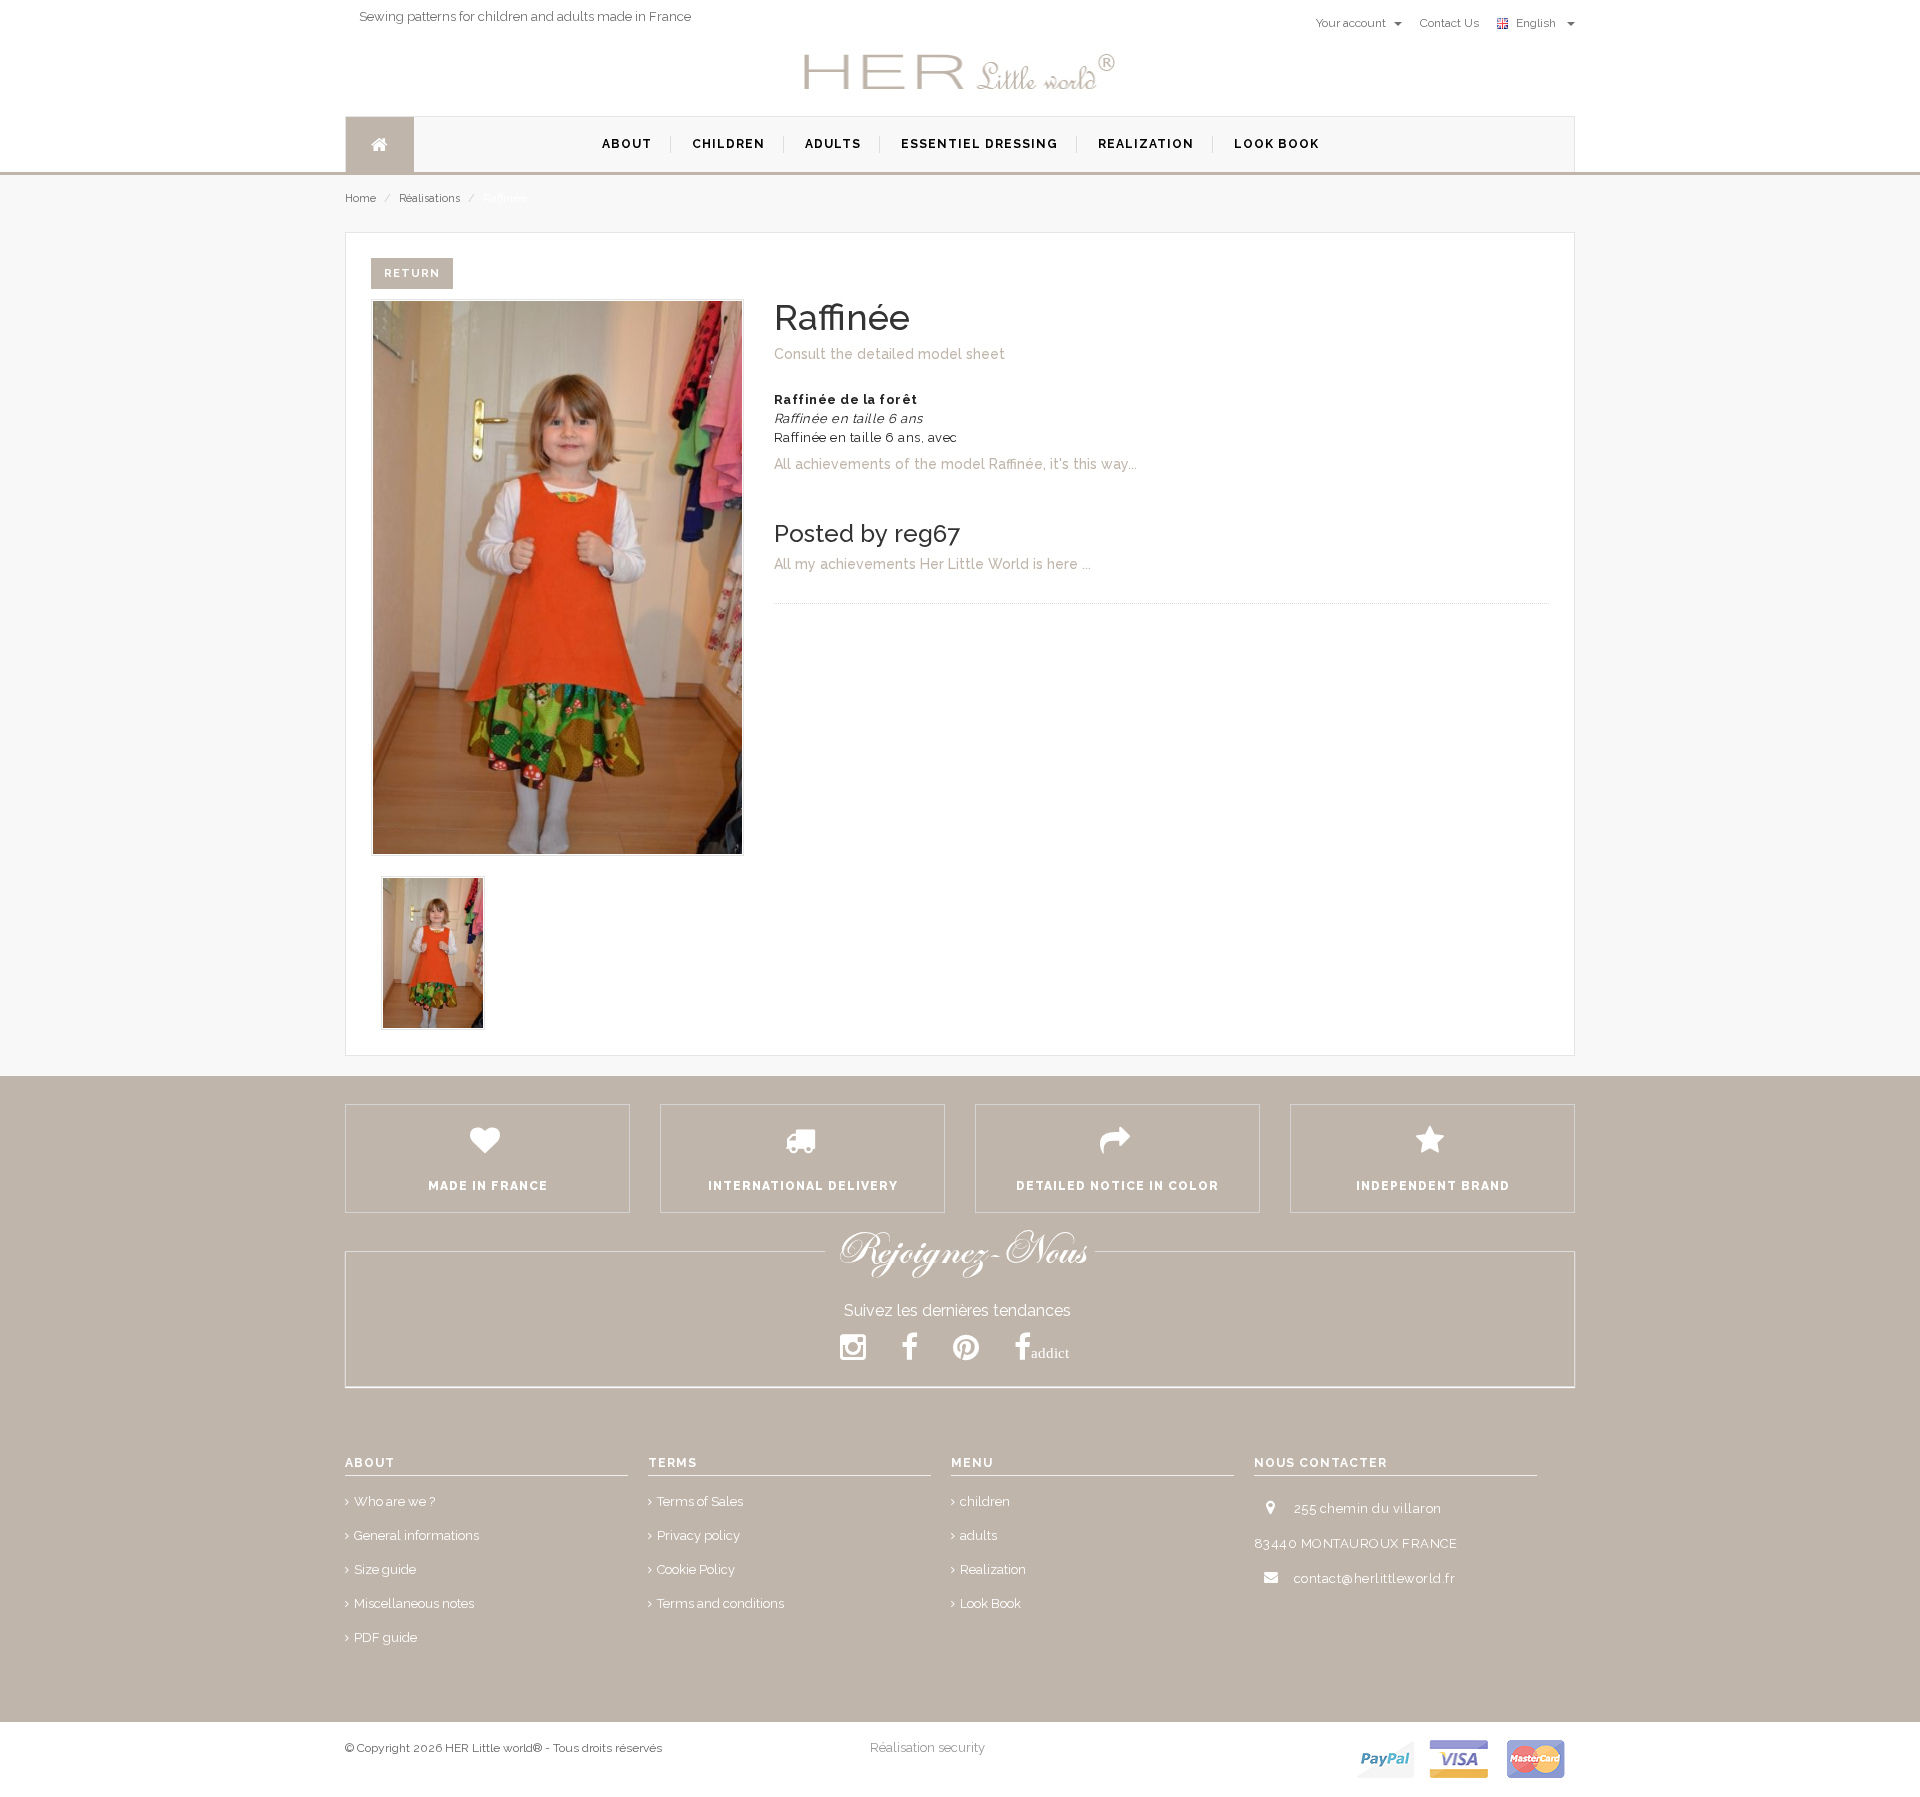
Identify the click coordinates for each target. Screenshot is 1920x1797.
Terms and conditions (720, 1603)
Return (412, 273)
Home (360, 198)
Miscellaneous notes (414, 1603)
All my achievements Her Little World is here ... (932, 564)
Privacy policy (698, 1535)
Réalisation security (927, 1747)
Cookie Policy (696, 1569)
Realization (993, 1569)
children (985, 1501)
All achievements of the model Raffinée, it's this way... (955, 464)
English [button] (1539, 23)
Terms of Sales (700, 1501)
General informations (416, 1535)
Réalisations (429, 198)
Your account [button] (1352, 23)
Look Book (990, 1603)
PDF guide (385, 1637)
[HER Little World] (960, 73)
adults (978, 1535)
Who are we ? (394, 1501)
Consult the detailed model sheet (889, 354)
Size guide (385, 1569)
